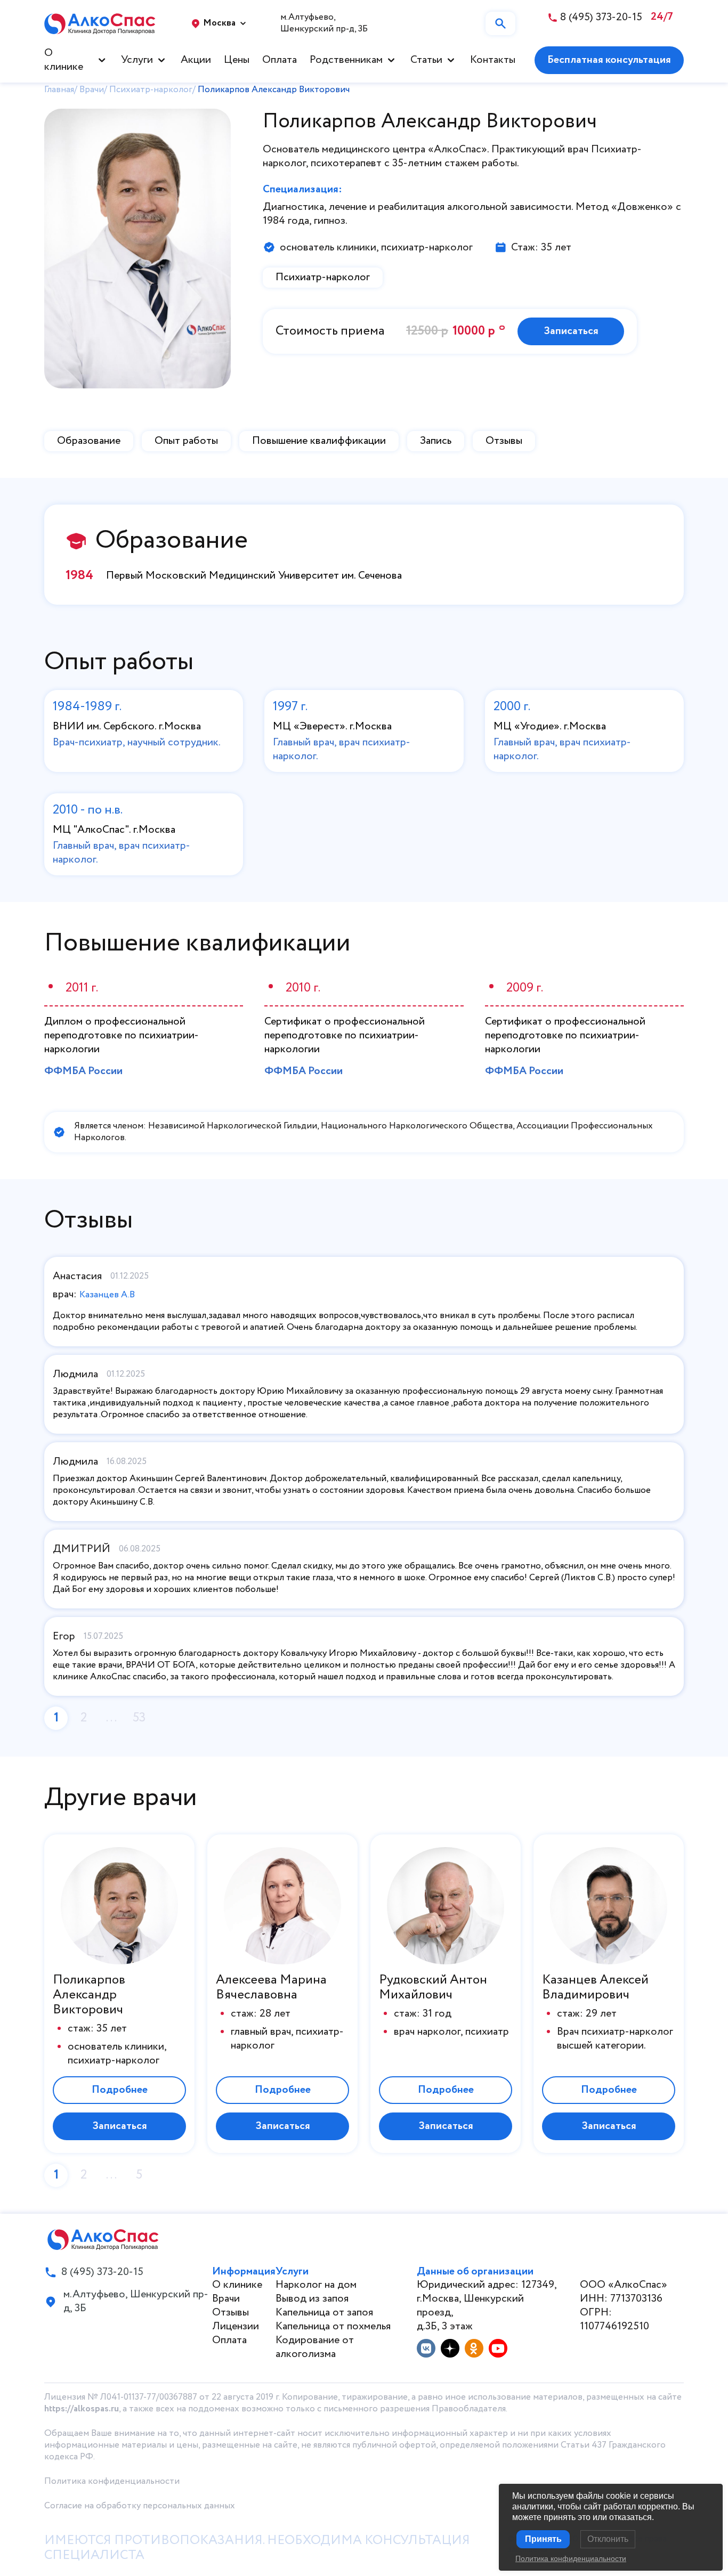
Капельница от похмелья (333, 2326)
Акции (196, 60)
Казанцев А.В (107, 1295)
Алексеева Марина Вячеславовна (271, 1988)
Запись (436, 441)
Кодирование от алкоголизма (315, 2347)
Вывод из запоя (312, 2299)
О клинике (64, 60)
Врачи (226, 2299)
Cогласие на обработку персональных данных (140, 2506)
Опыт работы (186, 441)
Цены (237, 60)
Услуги (137, 60)
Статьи (426, 60)
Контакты (493, 60)
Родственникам (346, 60)
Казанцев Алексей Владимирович (595, 1988)
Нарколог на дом (316, 2285)
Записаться (571, 331)
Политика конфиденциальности (112, 2481)
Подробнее (120, 2090)
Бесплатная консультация (609, 60)
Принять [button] (543, 2539)
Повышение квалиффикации (319, 441)
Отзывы (504, 441)
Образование (89, 441)
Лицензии (236, 2326)
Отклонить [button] (608, 2539)
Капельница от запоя (324, 2313)
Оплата (280, 60)
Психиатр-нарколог (323, 277)
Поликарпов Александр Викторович (89, 1995)
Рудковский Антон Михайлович (433, 1988)
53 (139, 1718)
